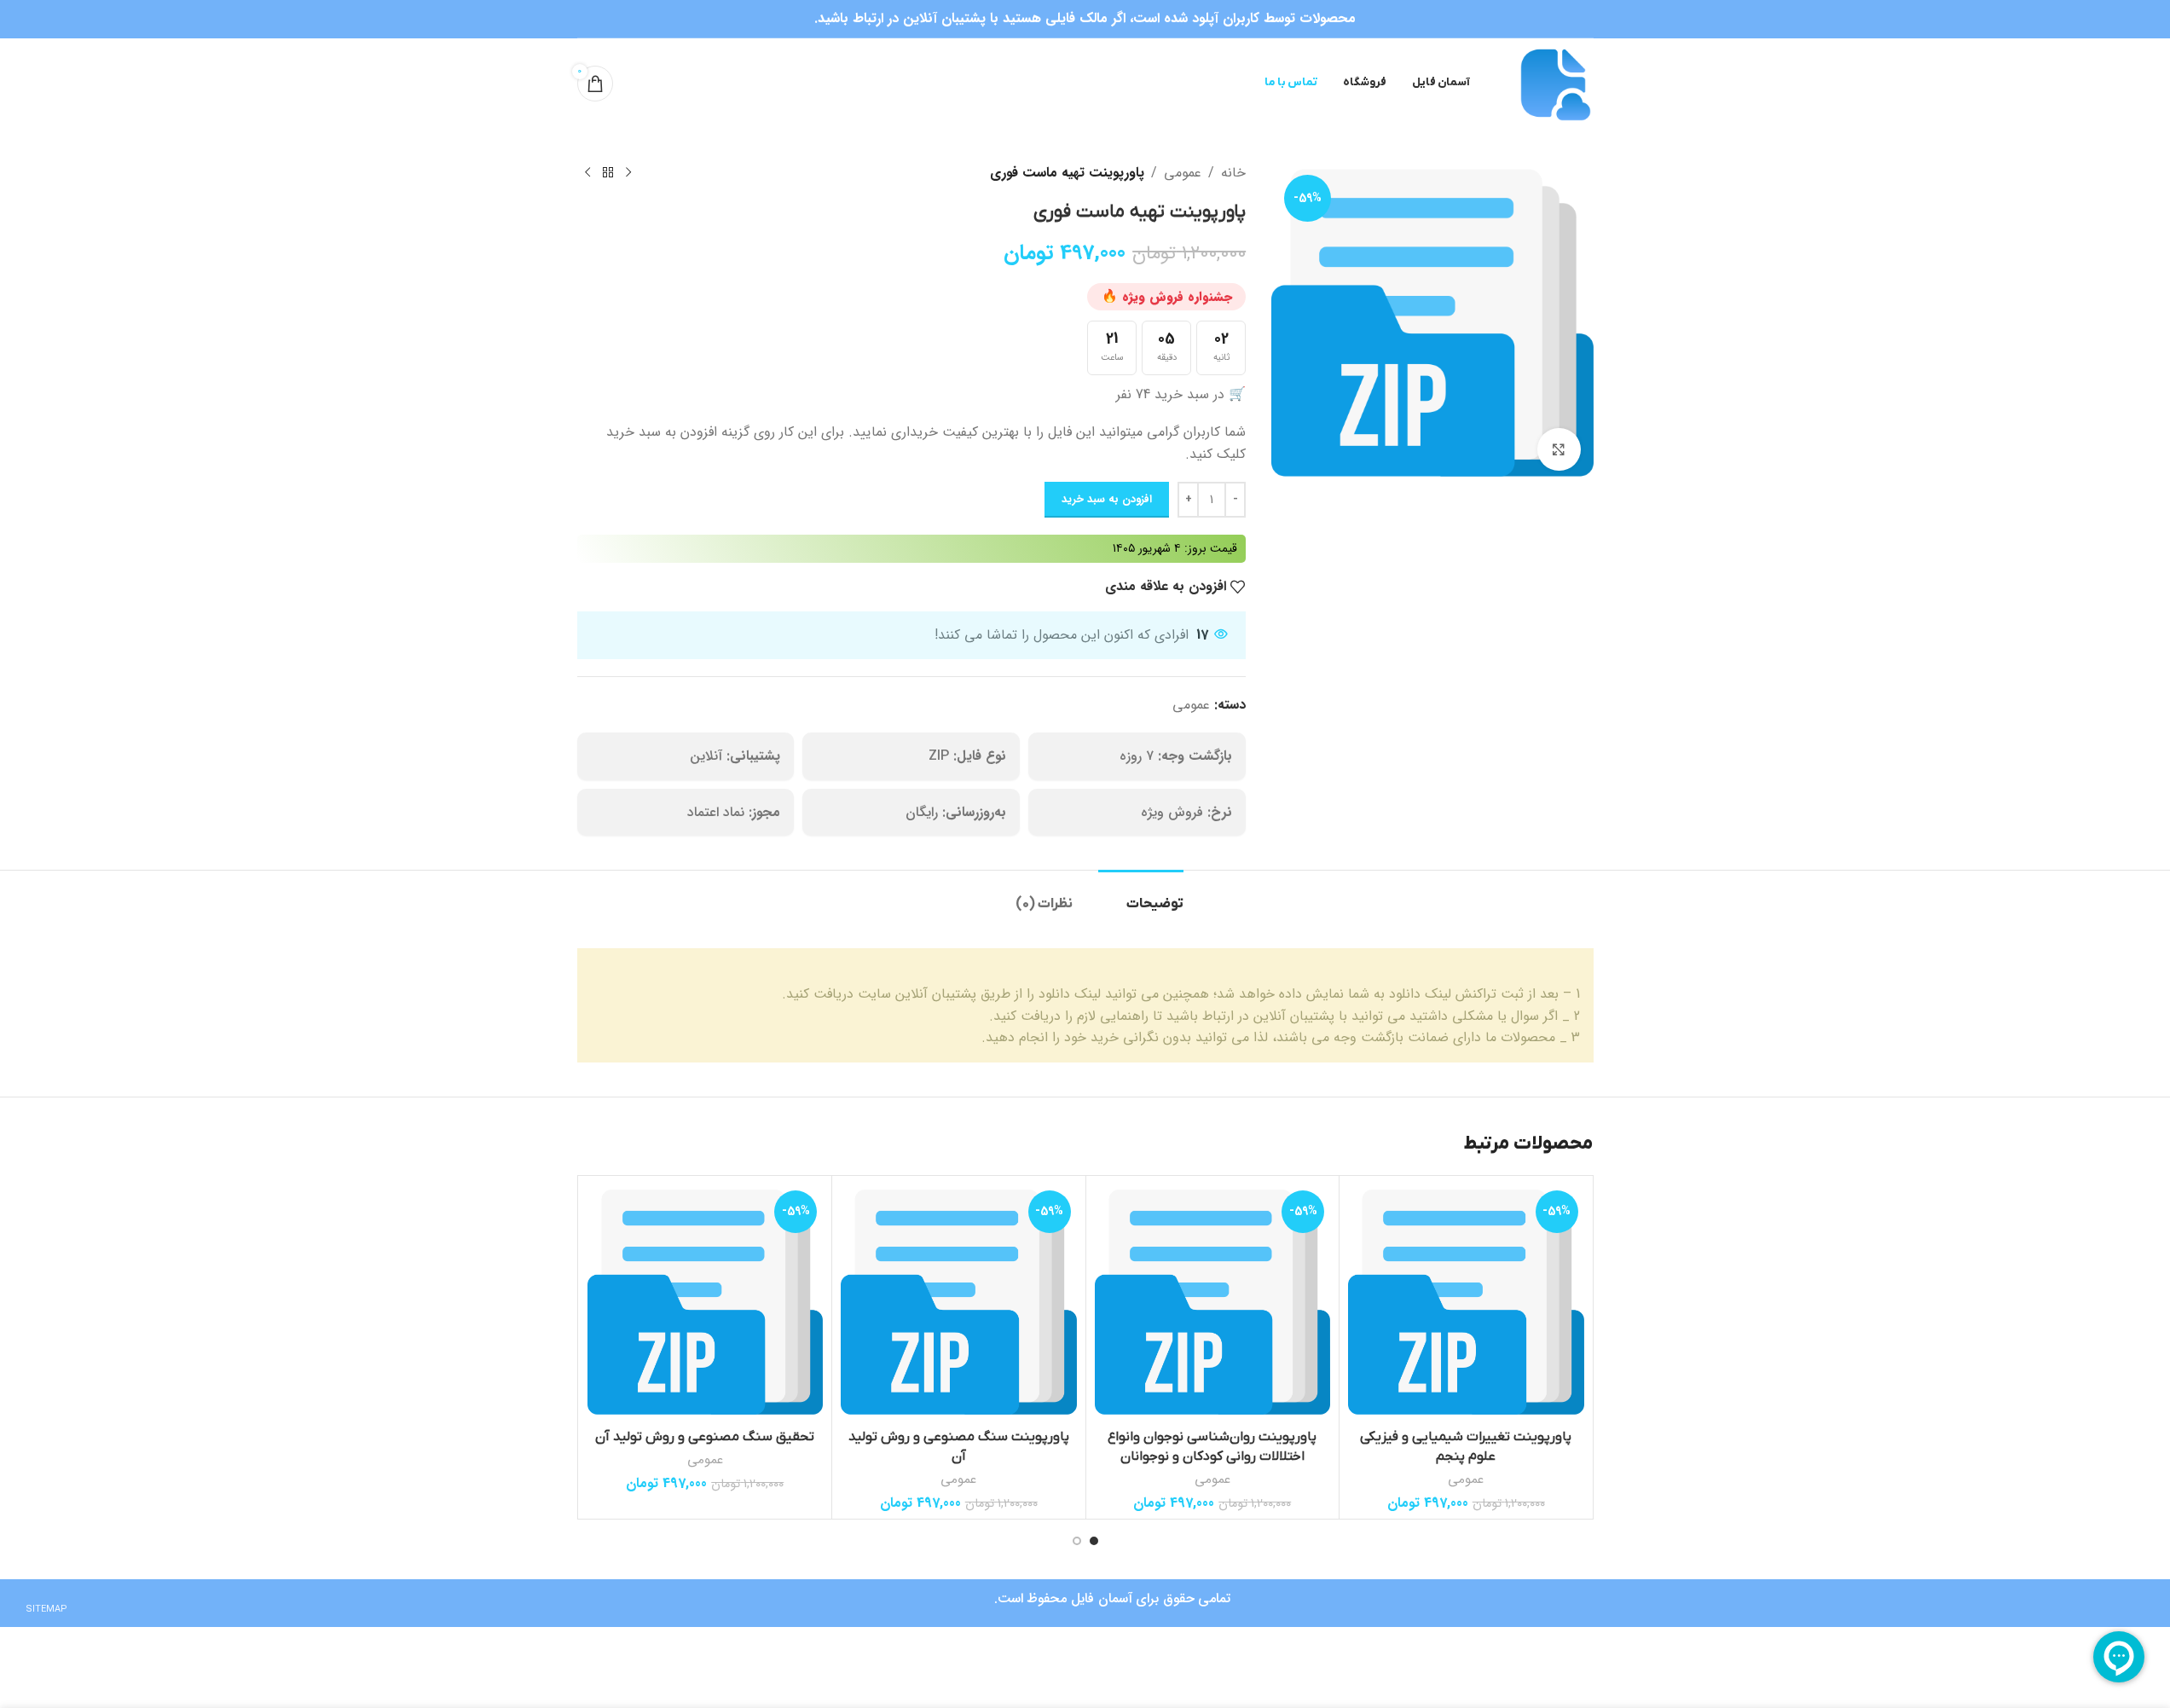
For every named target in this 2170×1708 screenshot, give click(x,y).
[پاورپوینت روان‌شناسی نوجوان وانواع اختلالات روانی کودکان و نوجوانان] (1213, 1303)
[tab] (1141, 896)
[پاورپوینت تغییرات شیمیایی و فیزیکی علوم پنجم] (1466, 1303)
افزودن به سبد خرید (1107, 499)
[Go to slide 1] (1094, 1541)
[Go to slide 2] (1077, 1541)
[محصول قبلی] (628, 173)
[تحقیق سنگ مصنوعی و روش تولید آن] (706, 1303)
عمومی (1183, 173)
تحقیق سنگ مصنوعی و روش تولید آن (705, 1437)
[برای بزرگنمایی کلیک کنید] (1559, 449)
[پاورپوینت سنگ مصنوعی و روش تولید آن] (959, 1303)
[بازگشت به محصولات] (608, 173)
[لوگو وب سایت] (1553, 82)
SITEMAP (46, 1610)
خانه (1233, 173)
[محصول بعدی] (587, 173)
